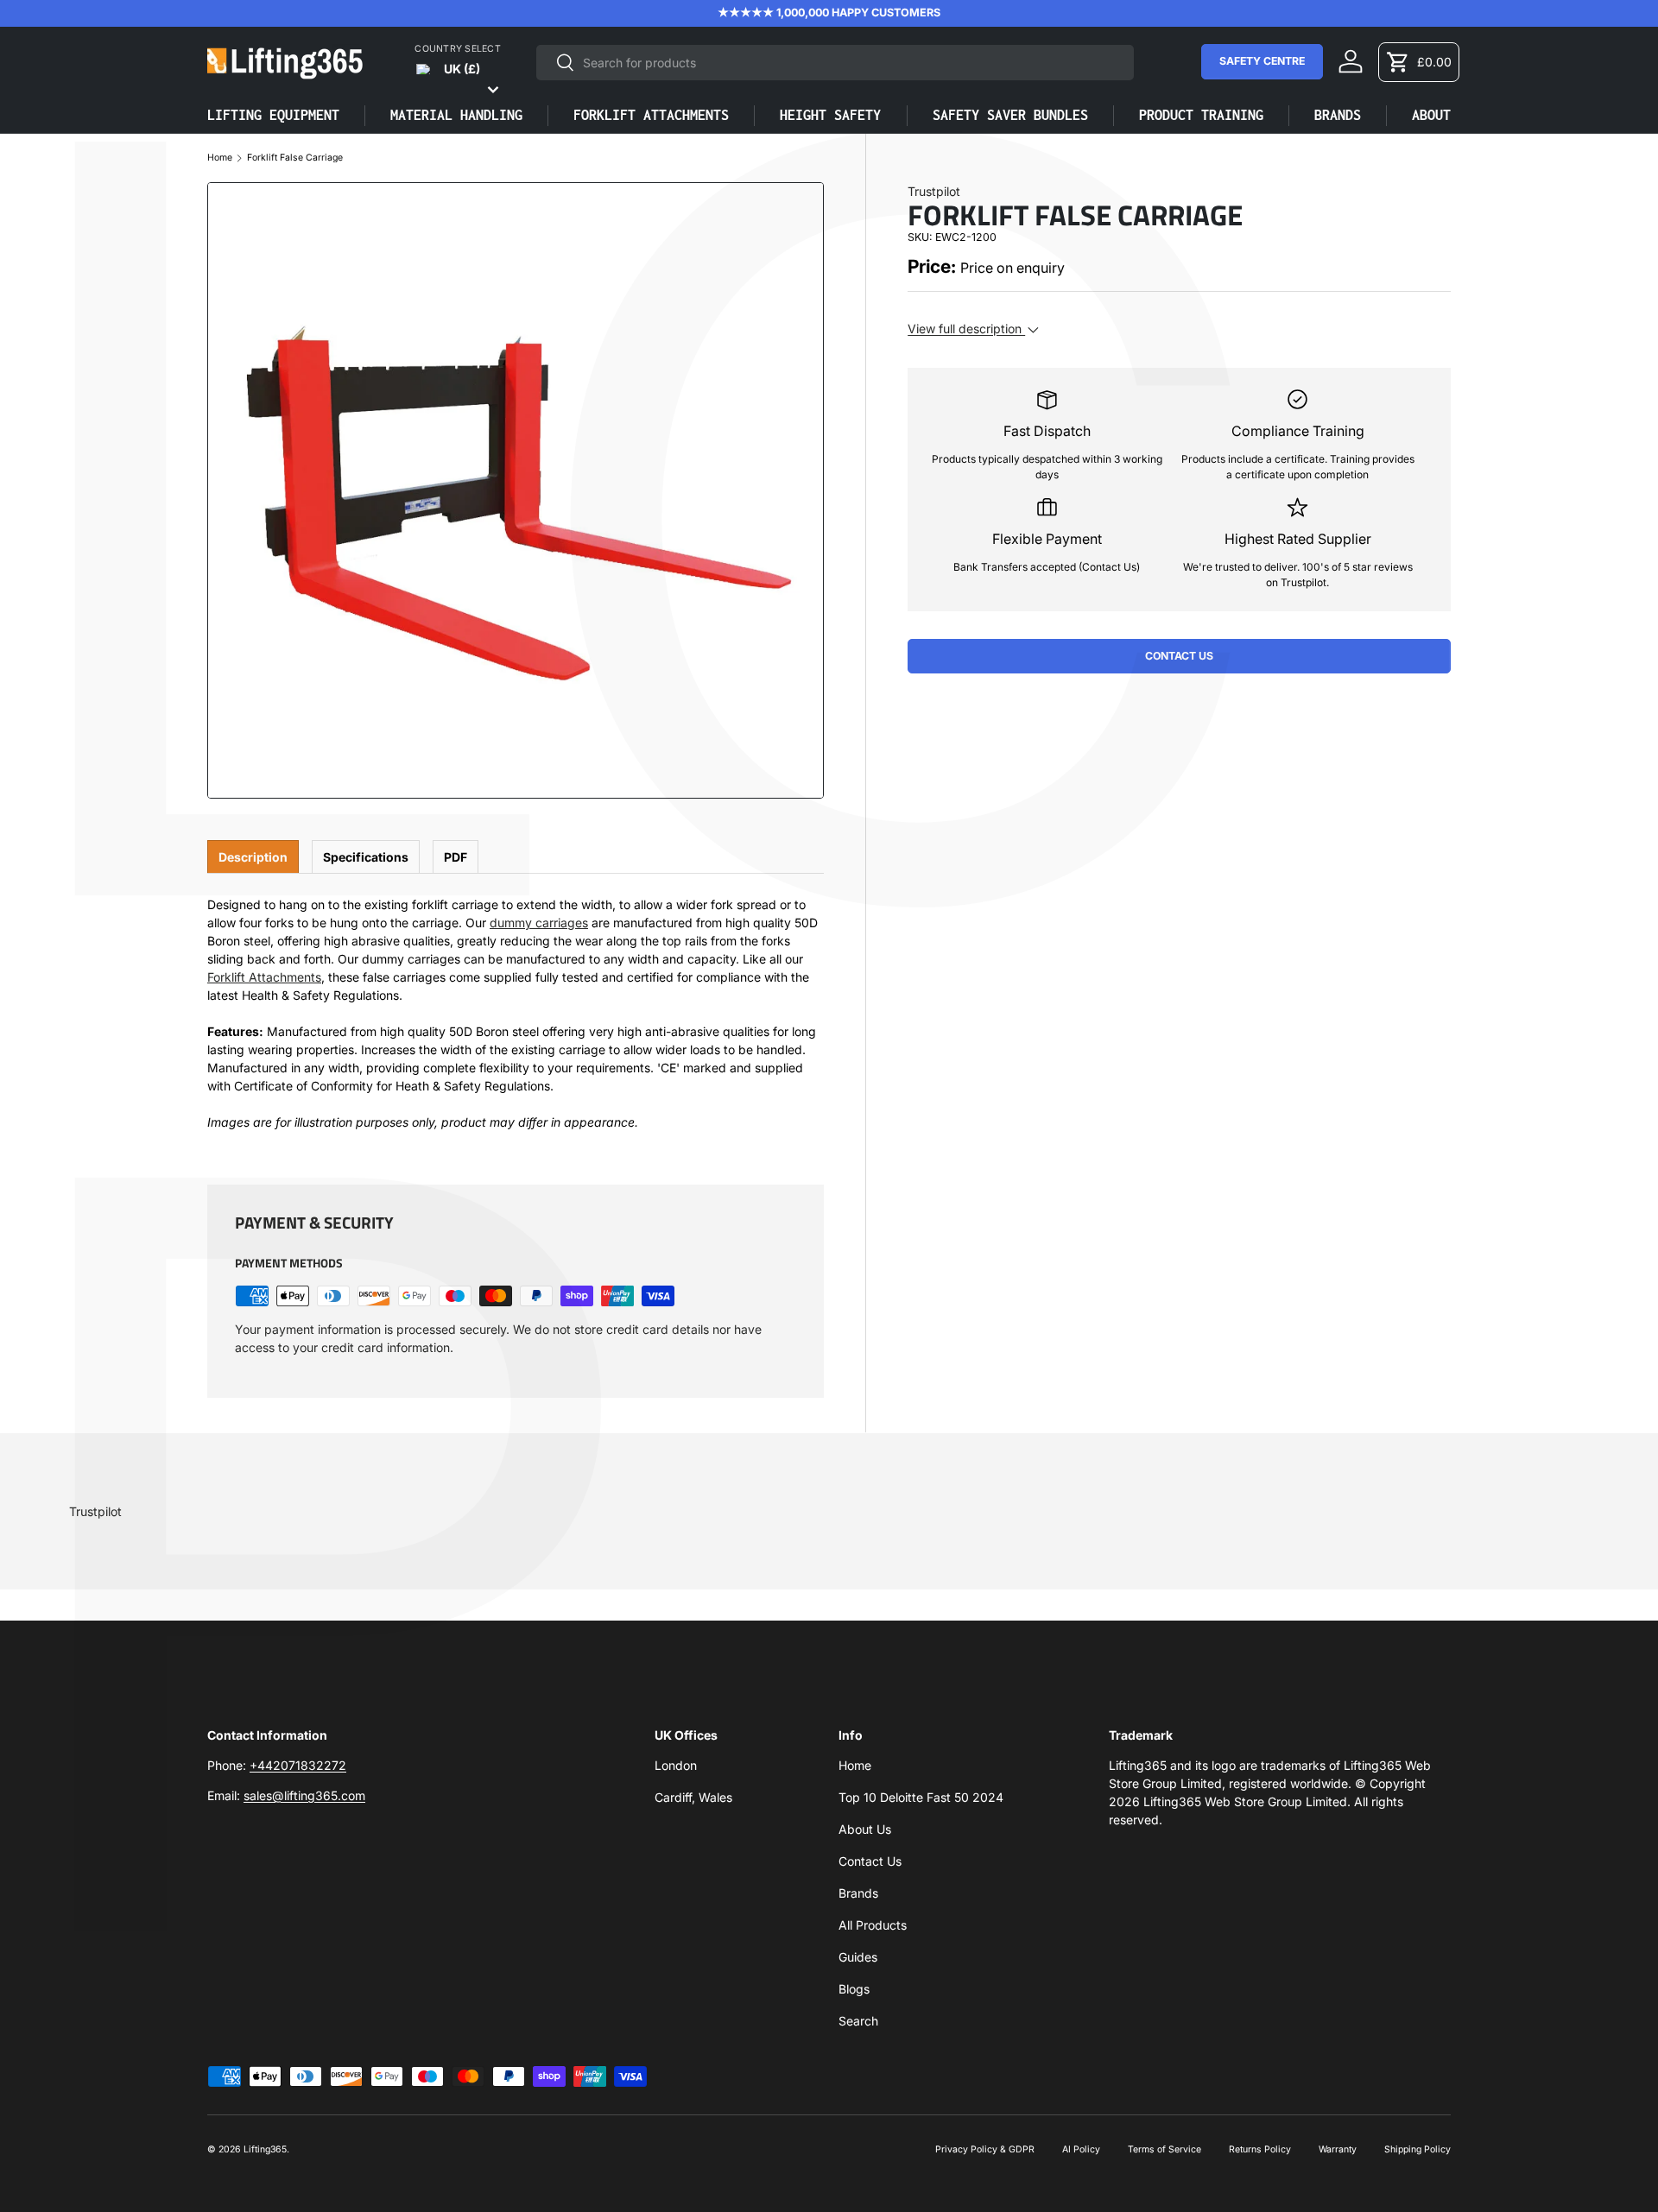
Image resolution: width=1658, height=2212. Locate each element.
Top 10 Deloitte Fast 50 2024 (921, 1797)
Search (858, 2021)
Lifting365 (265, 2149)
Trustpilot (934, 191)
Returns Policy (1260, 2149)
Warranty (1338, 2149)
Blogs (854, 1989)
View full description (966, 329)
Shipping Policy (1418, 2149)
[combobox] (835, 63)
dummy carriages (539, 923)
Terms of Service (1164, 2149)
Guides (858, 1957)
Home (220, 158)
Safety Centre (1262, 61)
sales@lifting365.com (304, 1795)
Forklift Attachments (264, 977)
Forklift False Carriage (295, 158)
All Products (873, 1925)
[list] (516, 490)
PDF (456, 857)
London (676, 1765)
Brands (858, 1893)
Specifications (366, 857)
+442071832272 (298, 1765)
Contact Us (1179, 656)
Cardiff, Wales (693, 1797)
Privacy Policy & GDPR (985, 2149)
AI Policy (1081, 2149)
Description (253, 857)
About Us (865, 1829)
